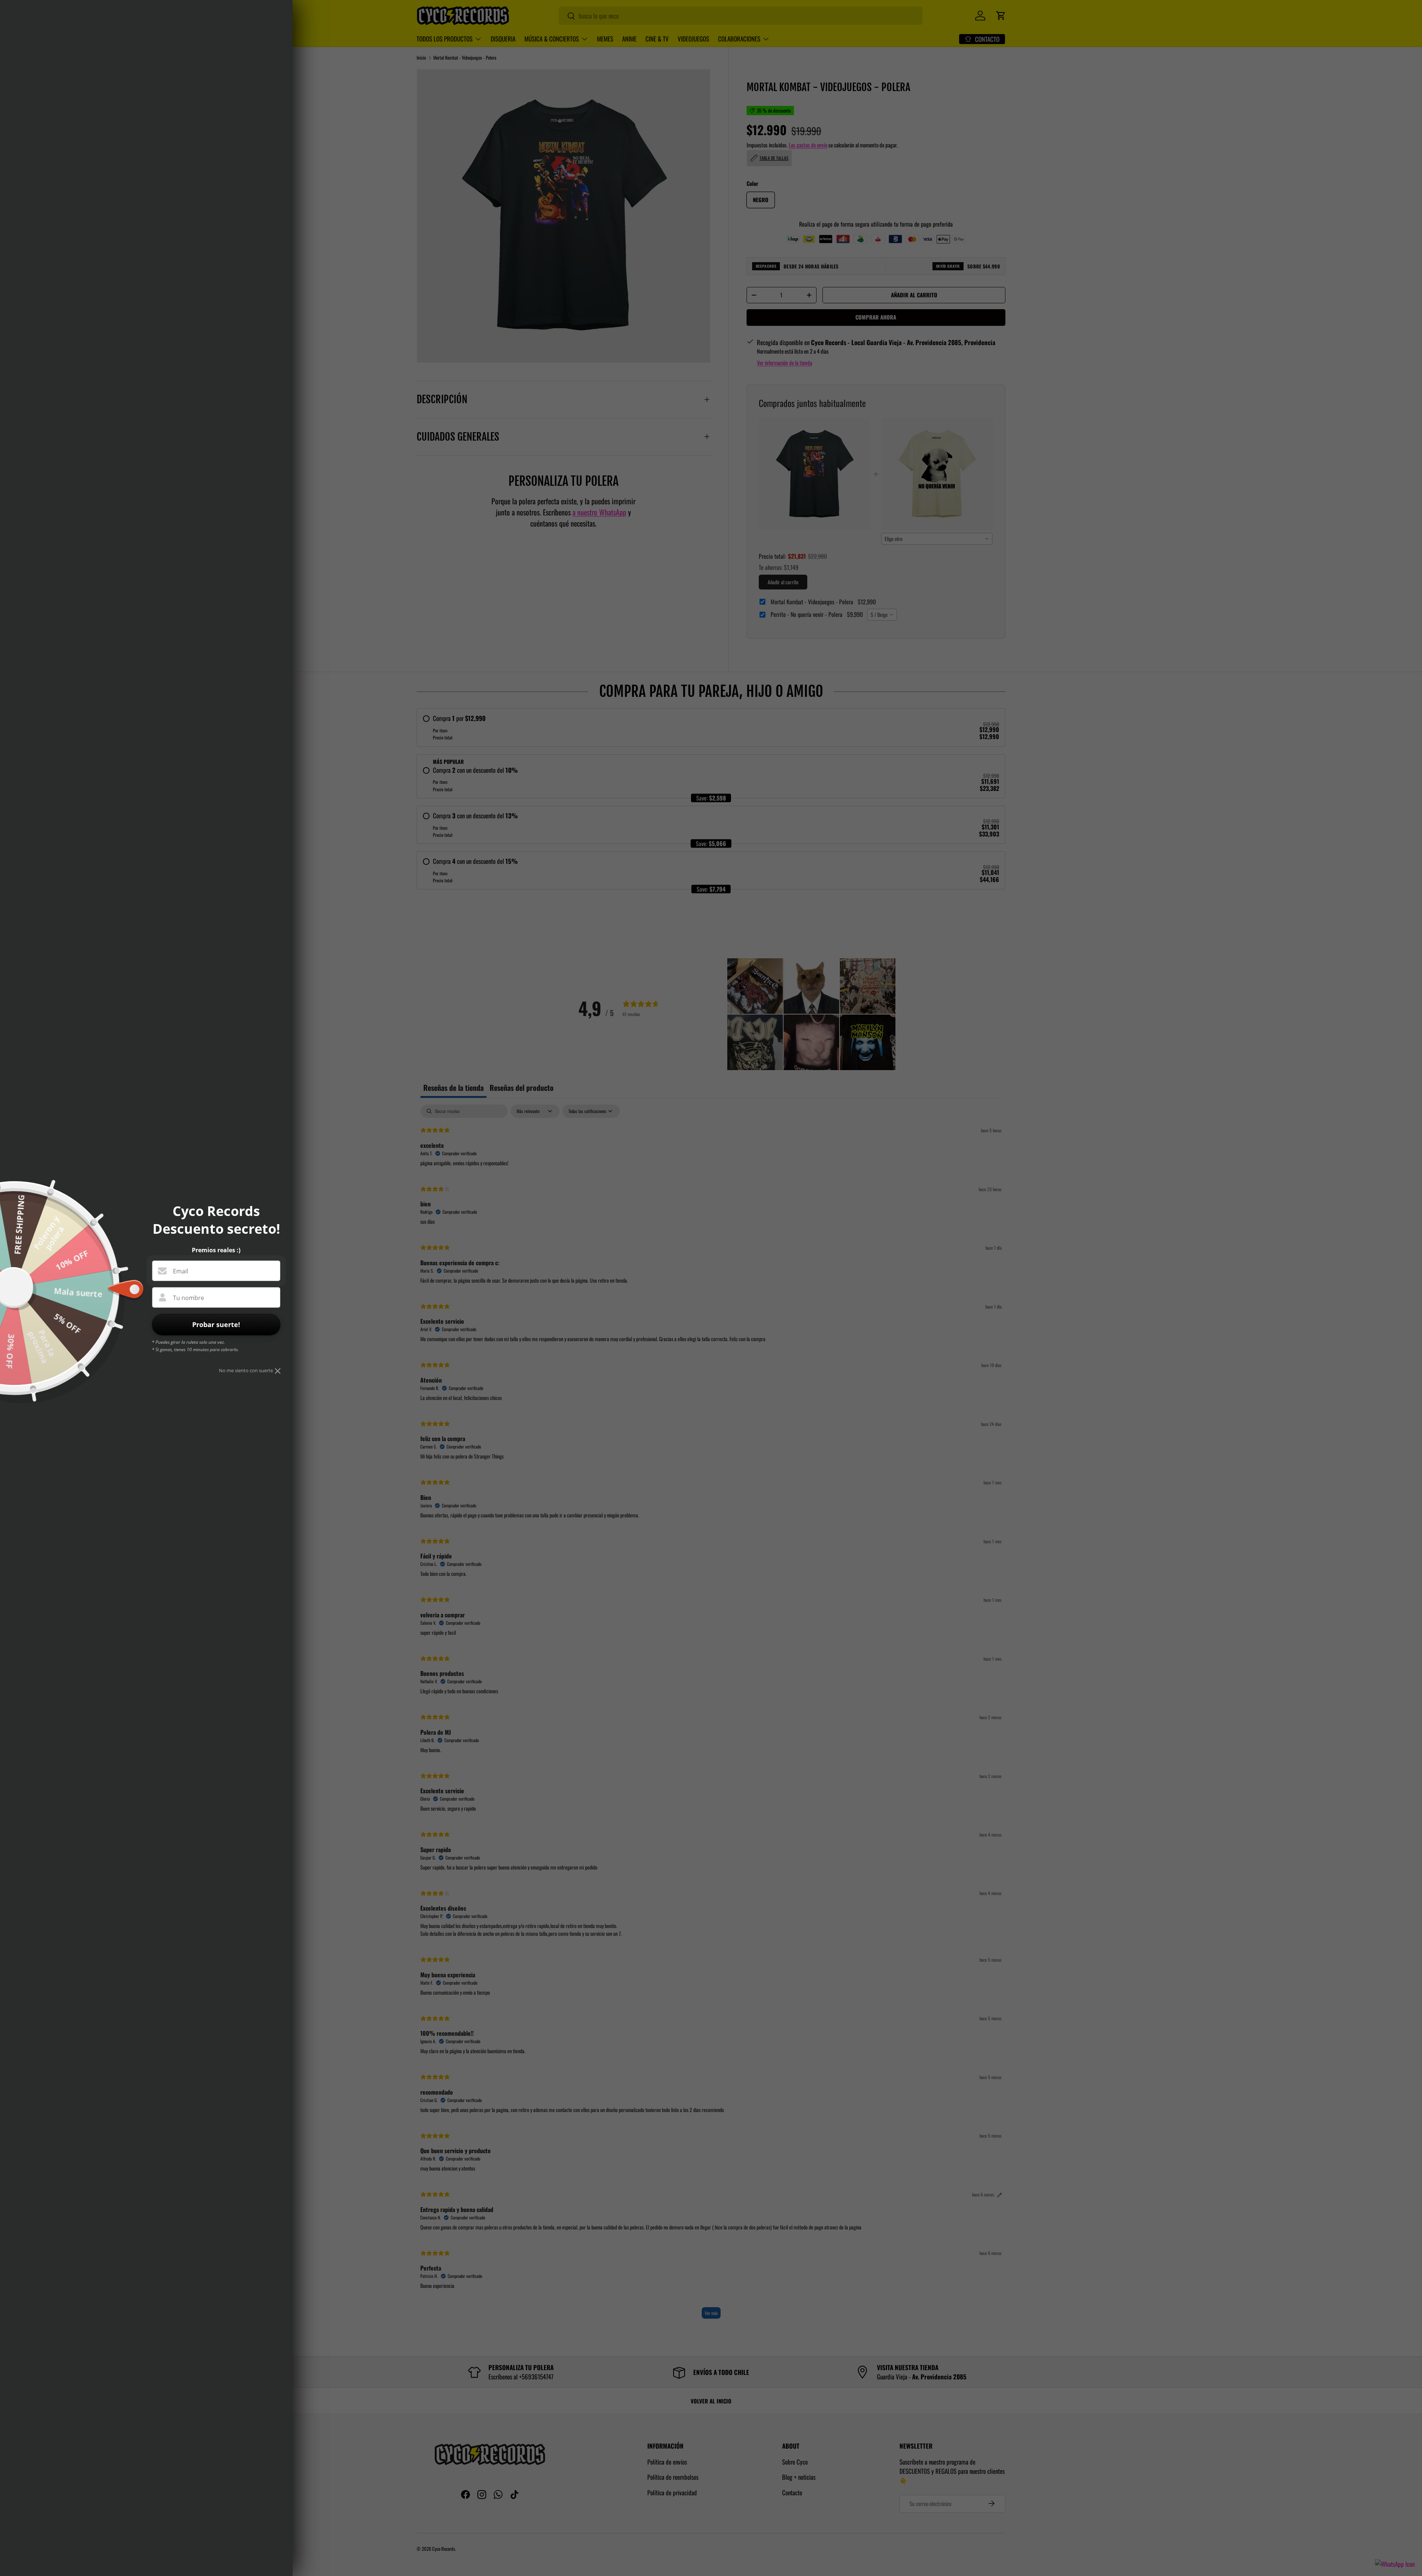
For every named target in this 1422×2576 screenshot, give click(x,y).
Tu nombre (188, 1298)
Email (181, 1271)
